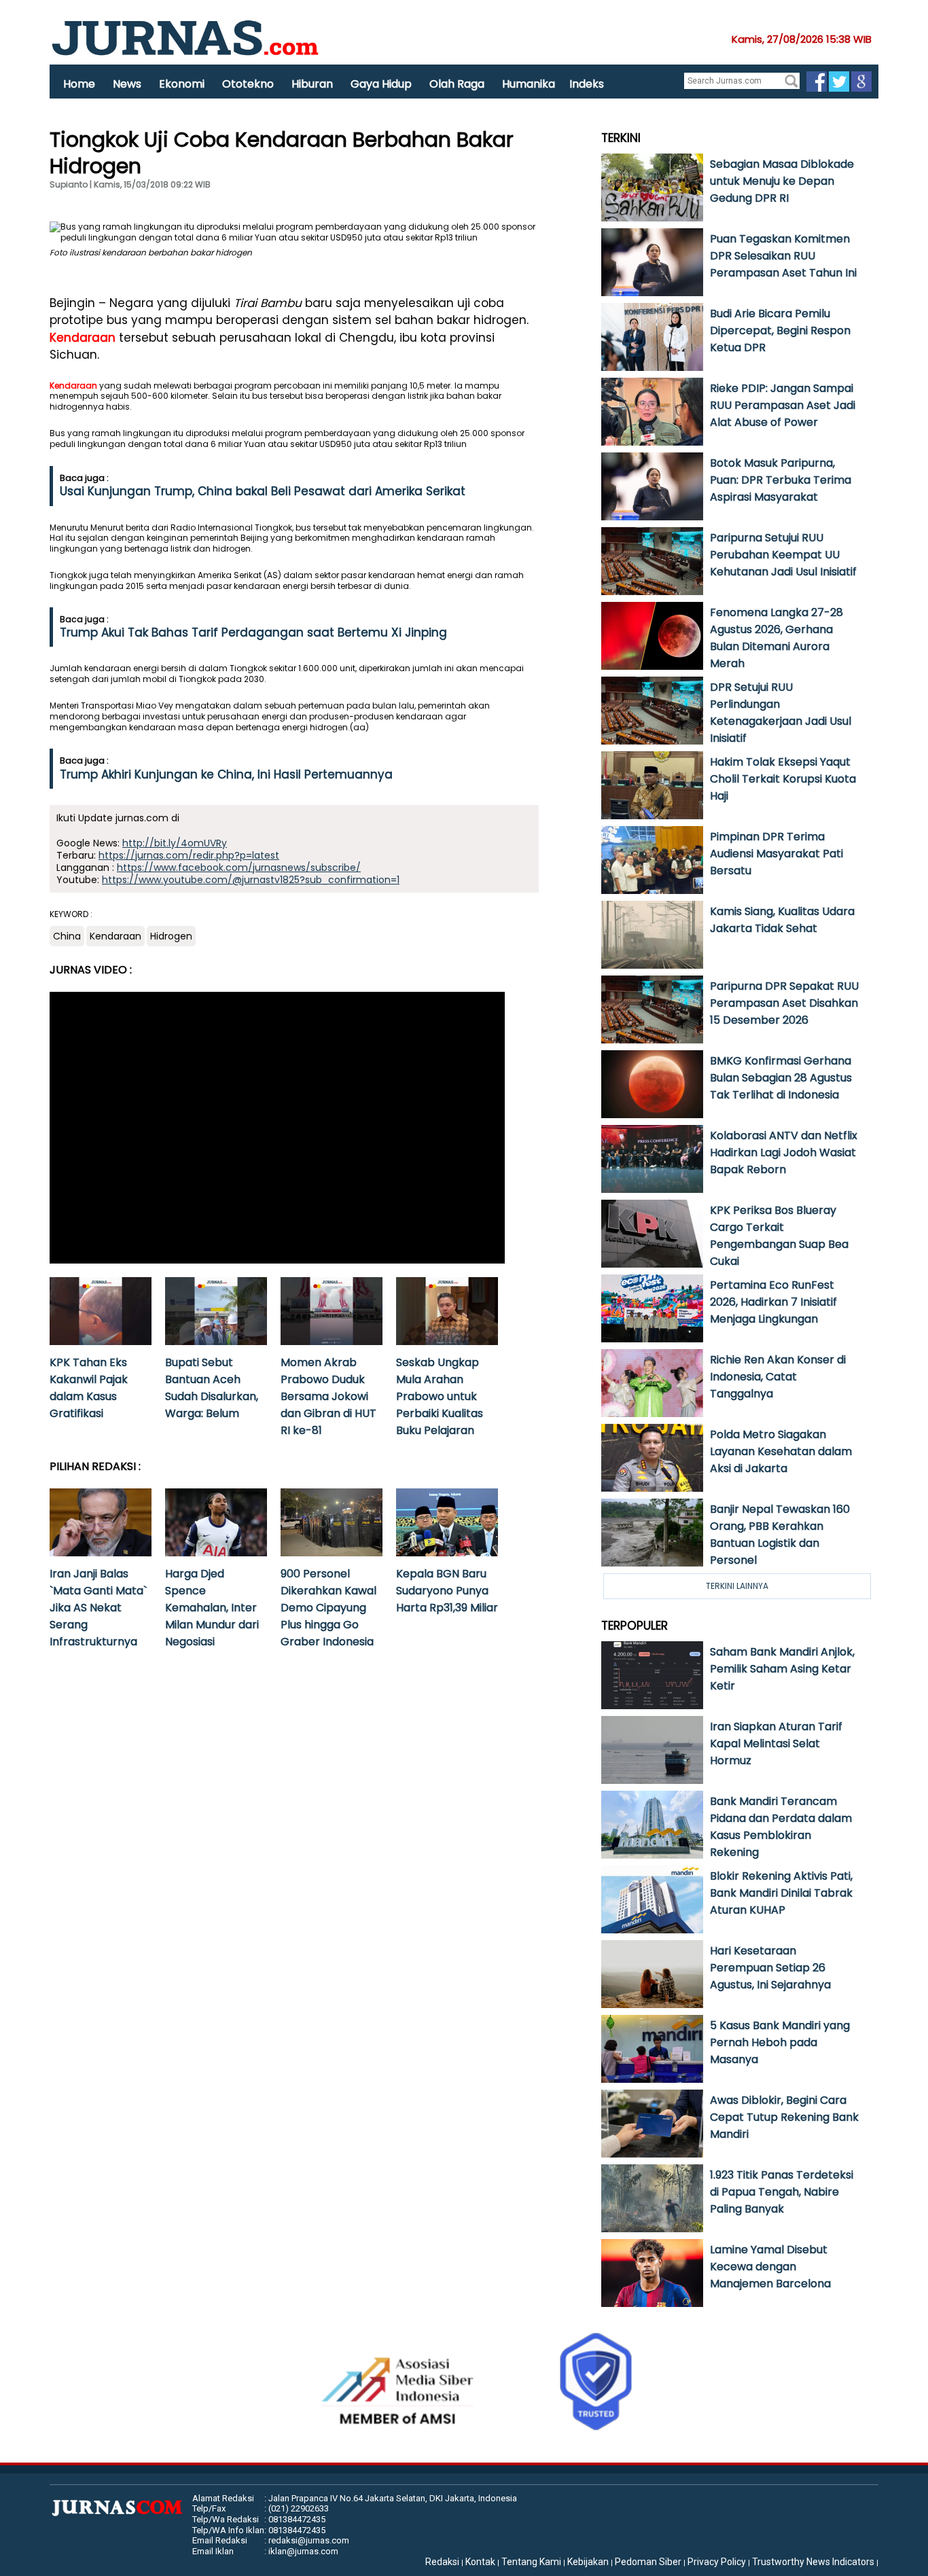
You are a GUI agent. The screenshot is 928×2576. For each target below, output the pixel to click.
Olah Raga (457, 84)
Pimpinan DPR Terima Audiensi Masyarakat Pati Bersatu (777, 854)
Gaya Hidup (381, 84)
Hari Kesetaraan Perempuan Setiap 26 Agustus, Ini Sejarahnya (770, 1968)
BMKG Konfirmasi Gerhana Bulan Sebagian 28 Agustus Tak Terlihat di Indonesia (781, 1078)
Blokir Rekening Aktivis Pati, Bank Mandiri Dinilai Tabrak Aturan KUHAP (781, 1893)
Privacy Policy (717, 2562)
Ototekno (248, 84)
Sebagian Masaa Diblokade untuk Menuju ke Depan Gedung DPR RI (782, 181)
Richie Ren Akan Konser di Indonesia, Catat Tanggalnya (778, 1377)
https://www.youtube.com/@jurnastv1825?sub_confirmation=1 (251, 880)
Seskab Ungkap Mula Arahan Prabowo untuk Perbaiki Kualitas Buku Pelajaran (440, 1396)
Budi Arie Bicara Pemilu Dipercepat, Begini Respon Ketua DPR (780, 330)
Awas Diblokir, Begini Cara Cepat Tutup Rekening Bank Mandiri (784, 2117)
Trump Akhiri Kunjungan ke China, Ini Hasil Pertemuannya (226, 774)
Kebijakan (588, 2562)
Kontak (480, 2562)
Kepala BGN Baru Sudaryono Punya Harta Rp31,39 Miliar (447, 1591)
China (67, 936)
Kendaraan (83, 338)
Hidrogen (171, 936)
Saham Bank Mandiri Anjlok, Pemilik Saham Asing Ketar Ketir (782, 1669)
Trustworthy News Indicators (813, 2562)
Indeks (587, 84)
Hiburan (312, 84)
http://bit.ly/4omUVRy (175, 843)
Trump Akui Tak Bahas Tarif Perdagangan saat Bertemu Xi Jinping (253, 632)
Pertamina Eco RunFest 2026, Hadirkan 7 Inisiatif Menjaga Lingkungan (773, 1302)
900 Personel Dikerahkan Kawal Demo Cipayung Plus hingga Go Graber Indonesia (328, 1608)
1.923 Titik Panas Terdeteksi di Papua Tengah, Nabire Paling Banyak (782, 2192)
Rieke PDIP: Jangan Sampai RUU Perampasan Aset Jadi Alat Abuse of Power (783, 405)
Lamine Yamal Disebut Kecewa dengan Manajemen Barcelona (770, 2267)
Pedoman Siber (648, 2562)
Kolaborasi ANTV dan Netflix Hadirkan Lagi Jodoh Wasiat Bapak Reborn (784, 1152)
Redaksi (442, 2562)
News (127, 84)
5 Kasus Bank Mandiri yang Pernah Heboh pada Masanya (780, 2042)
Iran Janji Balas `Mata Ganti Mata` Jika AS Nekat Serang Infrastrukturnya (98, 1608)
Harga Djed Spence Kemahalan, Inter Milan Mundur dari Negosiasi (212, 1608)
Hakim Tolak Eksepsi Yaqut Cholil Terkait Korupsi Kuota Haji (783, 779)
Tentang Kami (531, 2562)
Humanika (529, 84)
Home (79, 84)
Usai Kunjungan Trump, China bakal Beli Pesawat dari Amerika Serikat (263, 491)
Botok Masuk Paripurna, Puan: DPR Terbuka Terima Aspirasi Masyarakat (781, 480)
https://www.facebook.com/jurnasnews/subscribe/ (239, 867)
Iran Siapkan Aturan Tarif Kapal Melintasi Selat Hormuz (776, 1743)
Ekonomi (182, 84)
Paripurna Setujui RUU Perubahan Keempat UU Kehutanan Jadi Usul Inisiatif (783, 555)
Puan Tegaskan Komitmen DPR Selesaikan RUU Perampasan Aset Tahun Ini (783, 256)
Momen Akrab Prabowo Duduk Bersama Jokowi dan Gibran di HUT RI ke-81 (328, 1396)
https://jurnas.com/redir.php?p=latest (189, 855)
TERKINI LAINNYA (737, 1586)
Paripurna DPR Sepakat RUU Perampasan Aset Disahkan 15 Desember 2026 (784, 1003)
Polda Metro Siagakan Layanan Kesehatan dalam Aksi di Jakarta (781, 1451)
